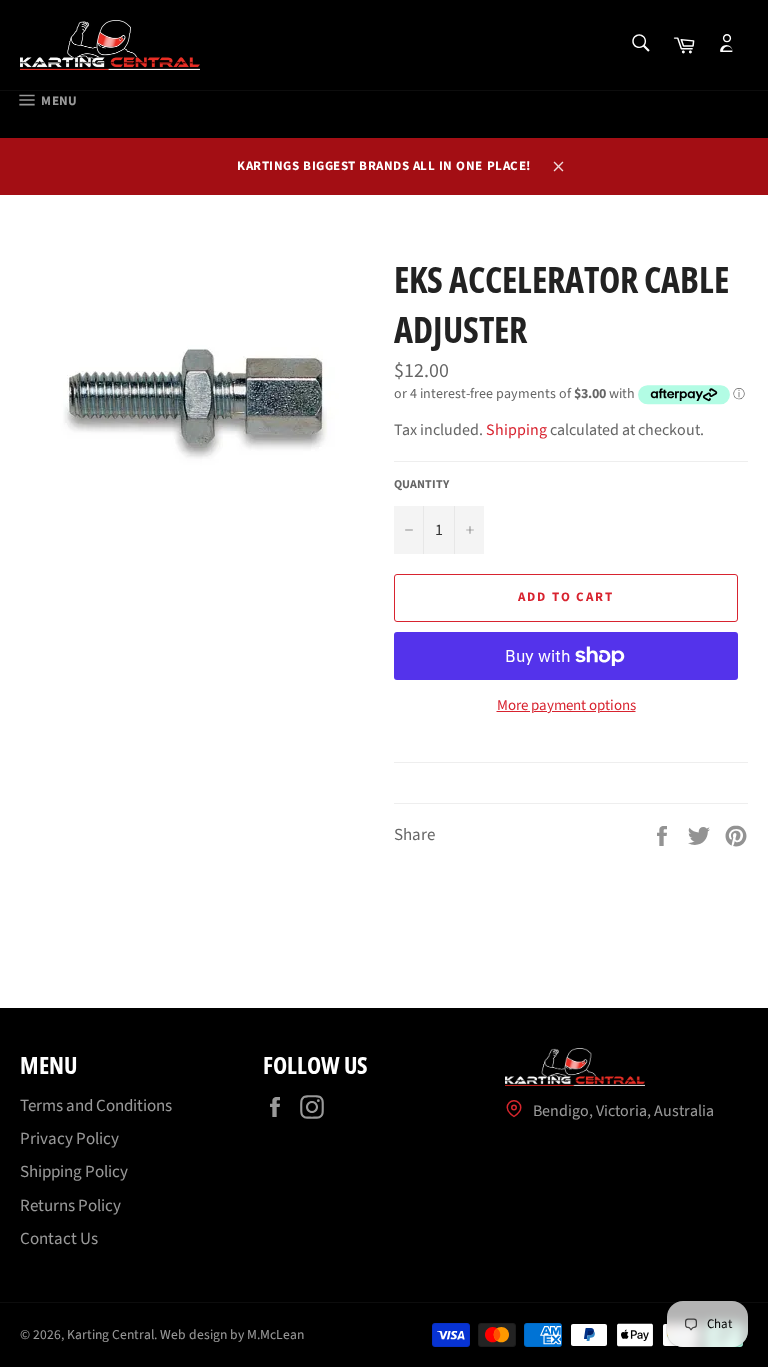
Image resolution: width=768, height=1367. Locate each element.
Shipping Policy (74, 1172)
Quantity (421, 485)
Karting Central (110, 1334)
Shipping (516, 430)
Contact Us (59, 1239)
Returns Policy (70, 1206)
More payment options (566, 706)
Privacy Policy (69, 1139)
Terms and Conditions (96, 1106)
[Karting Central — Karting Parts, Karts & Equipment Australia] (110, 45)
